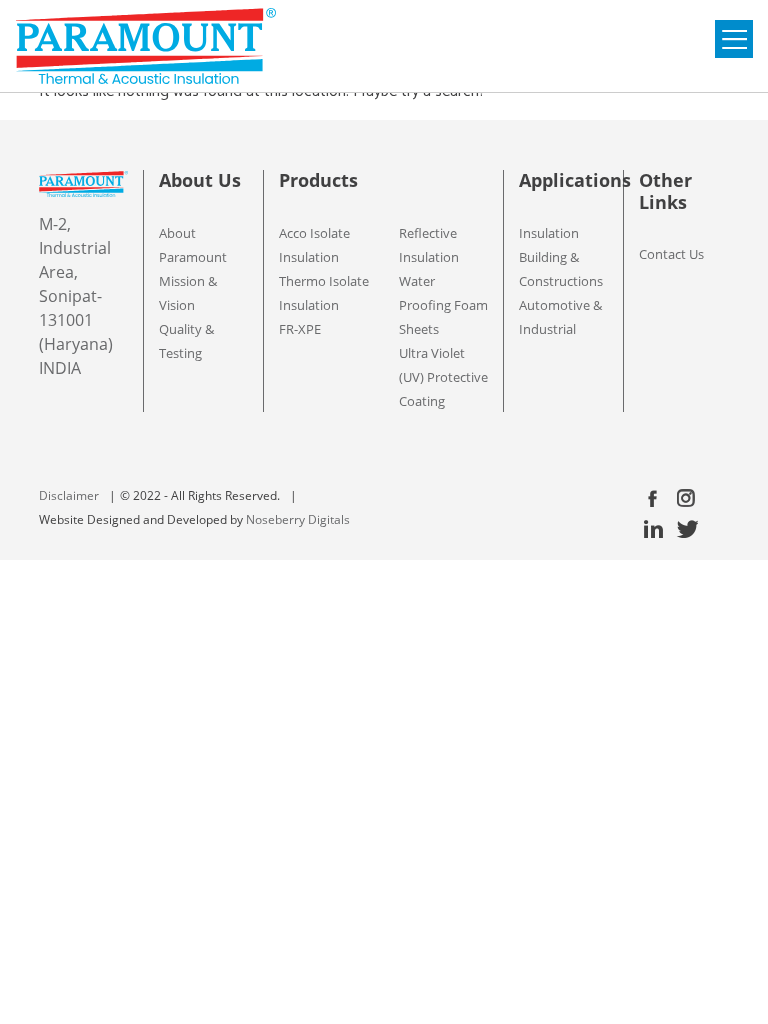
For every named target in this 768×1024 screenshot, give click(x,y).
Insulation (549, 233)
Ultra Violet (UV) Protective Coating (443, 377)
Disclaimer (69, 495)
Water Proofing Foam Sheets (443, 305)
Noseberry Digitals (298, 519)
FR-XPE (300, 329)
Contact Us (671, 254)
